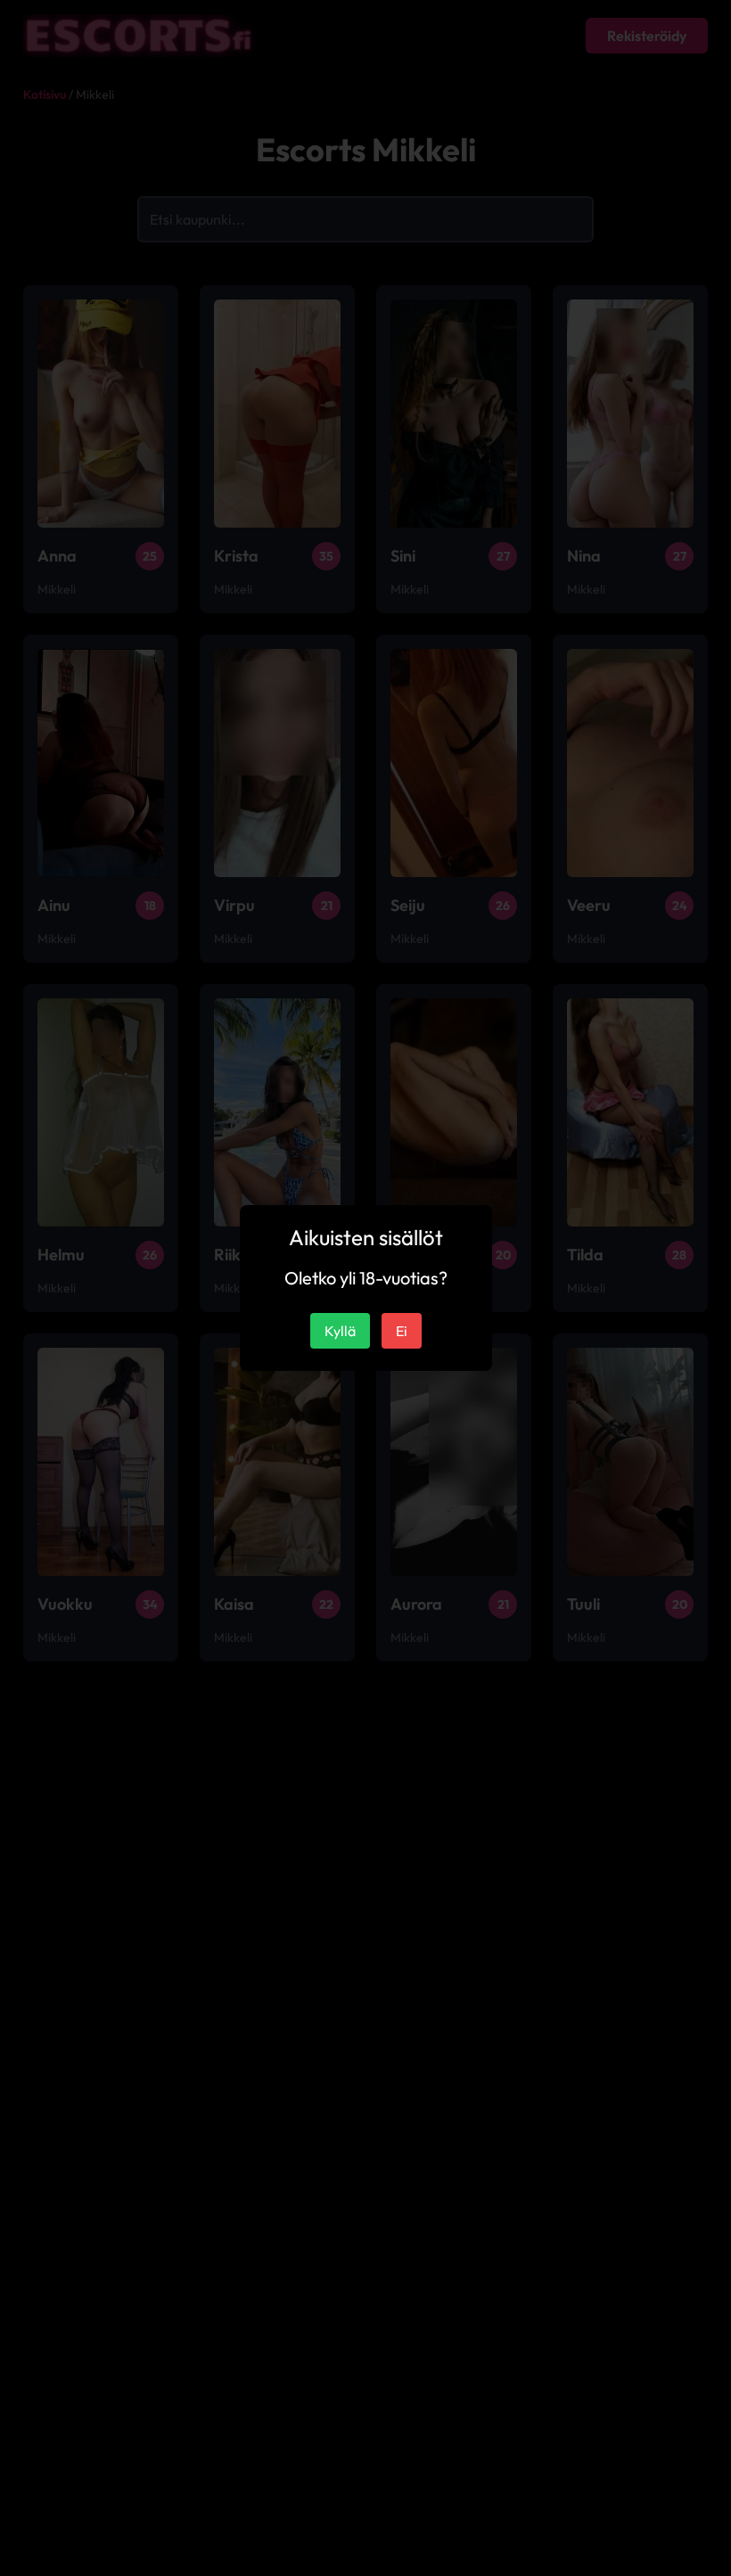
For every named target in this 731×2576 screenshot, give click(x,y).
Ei (402, 1331)
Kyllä (340, 1331)
